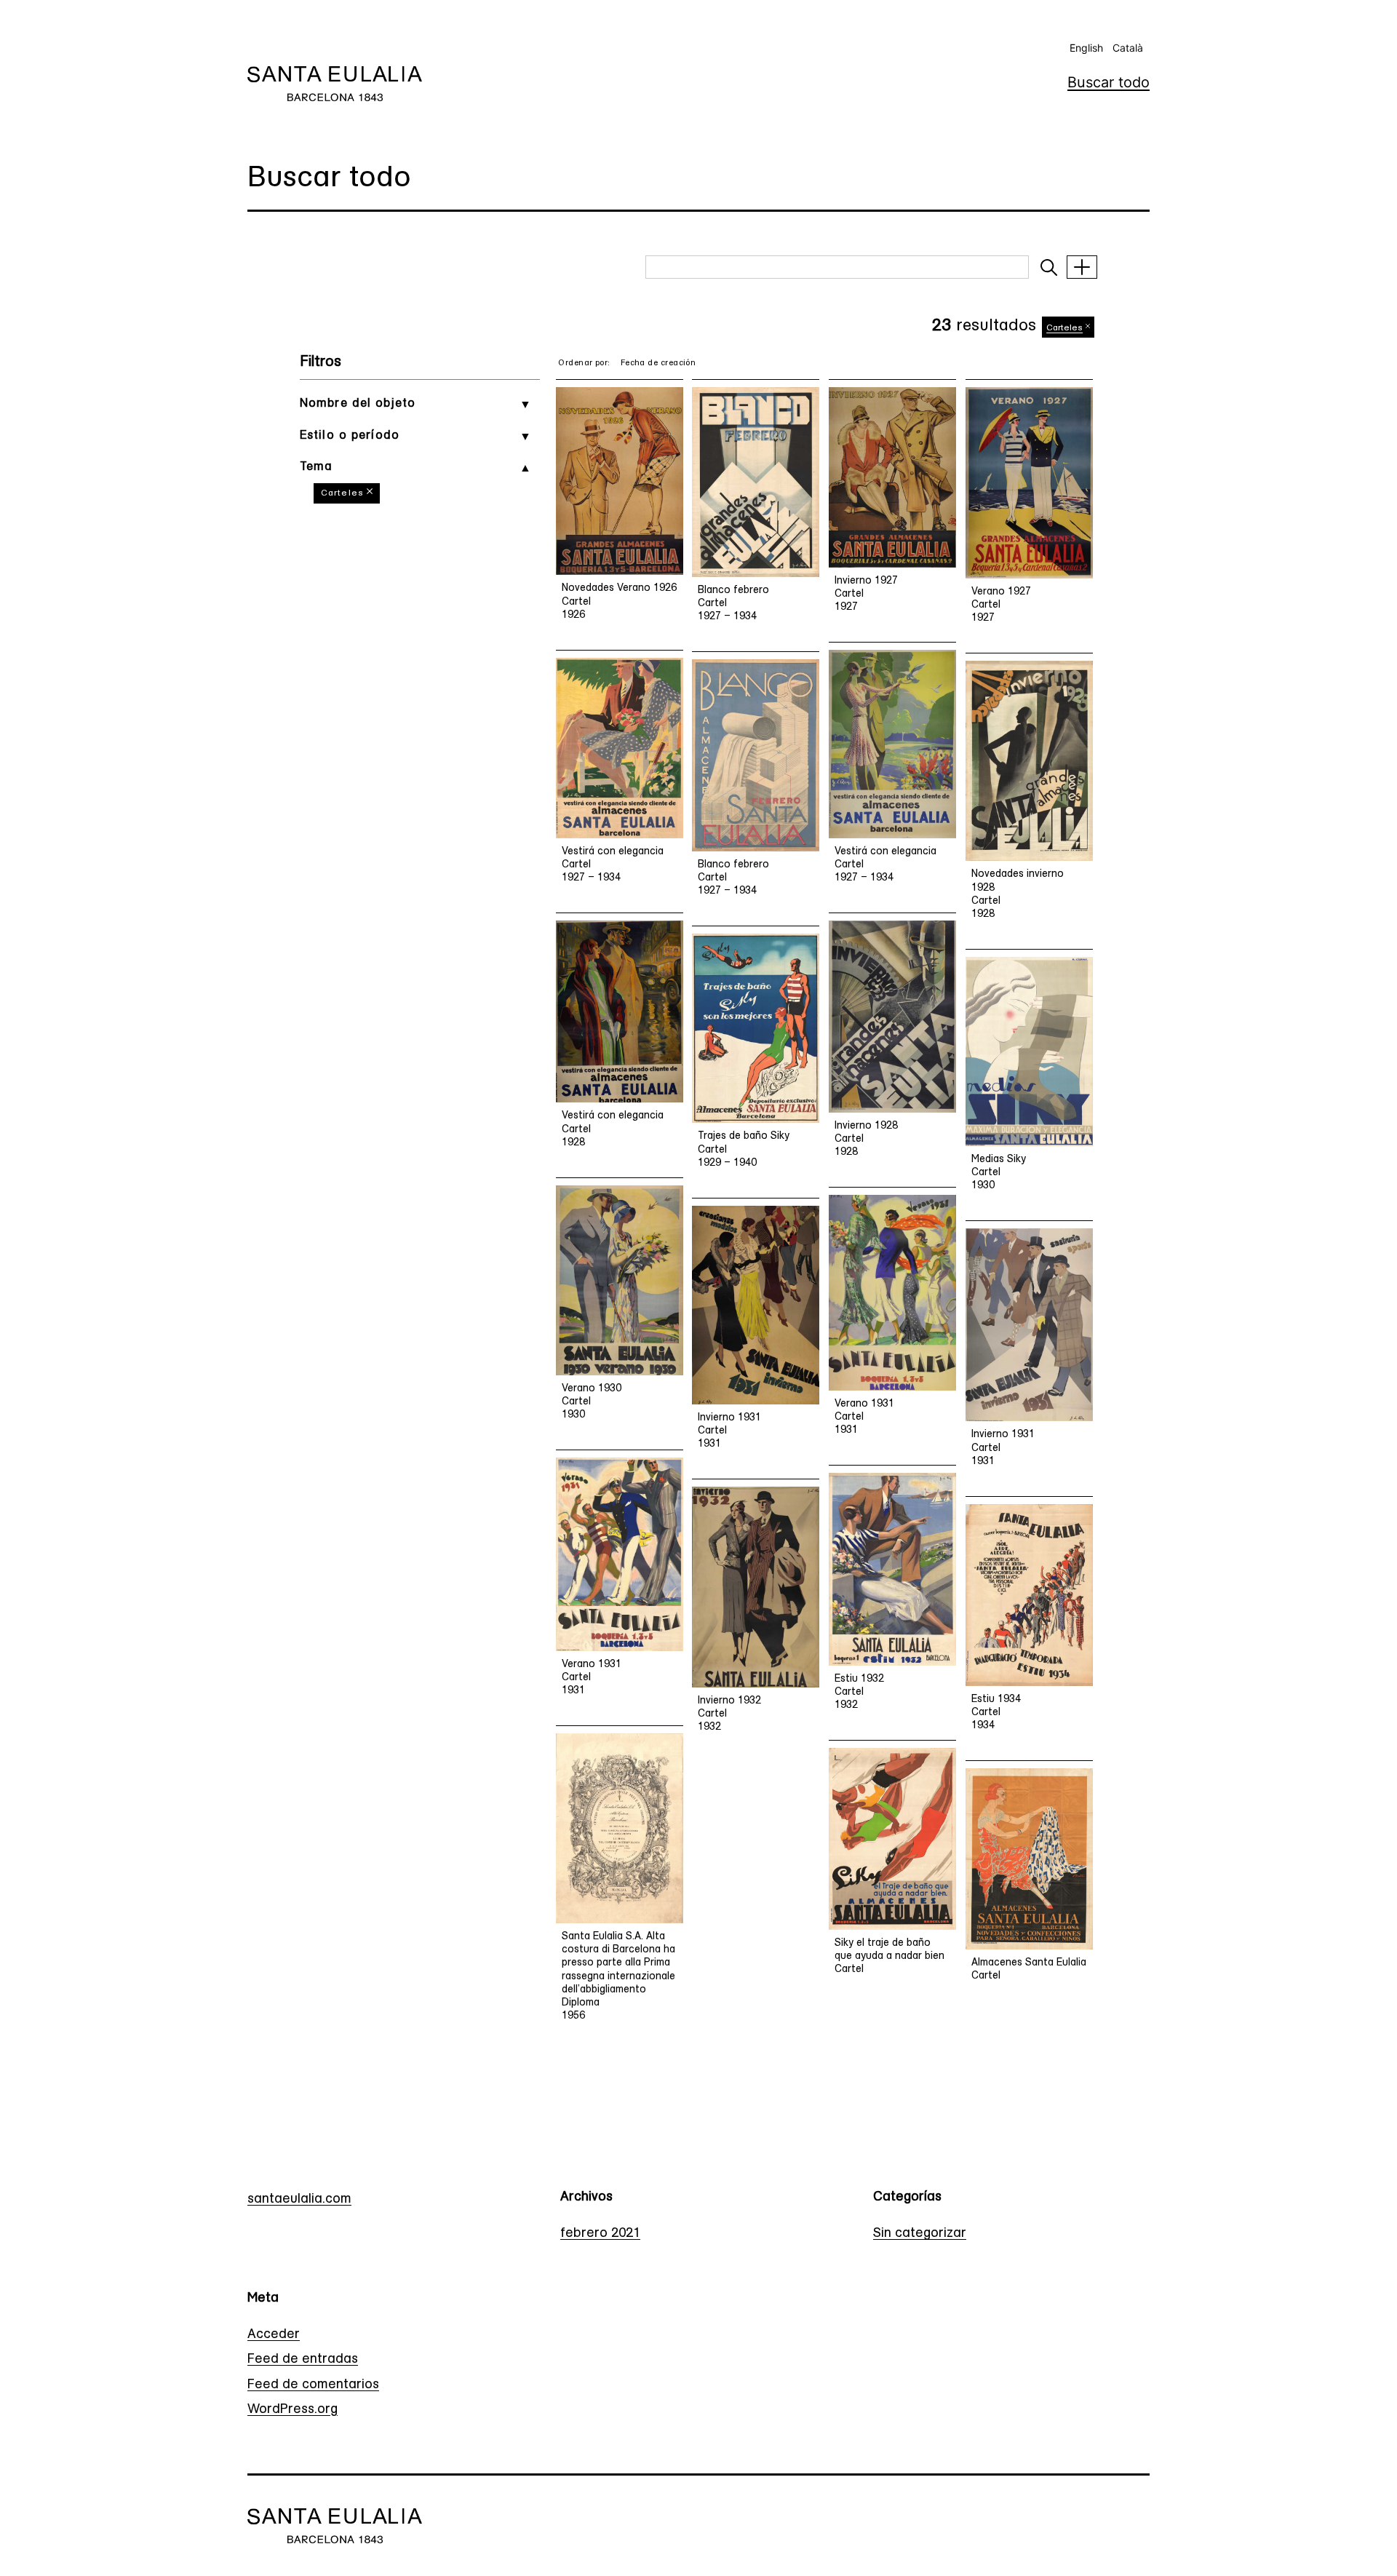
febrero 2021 (600, 2234)
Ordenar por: (584, 363)
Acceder (274, 2335)
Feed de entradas (303, 2360)
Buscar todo (1109, 82)
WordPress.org (292, 2410)
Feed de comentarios (313, 2385)
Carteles (342, 493)
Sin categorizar (920, 2234)
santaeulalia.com (299, 2200)
